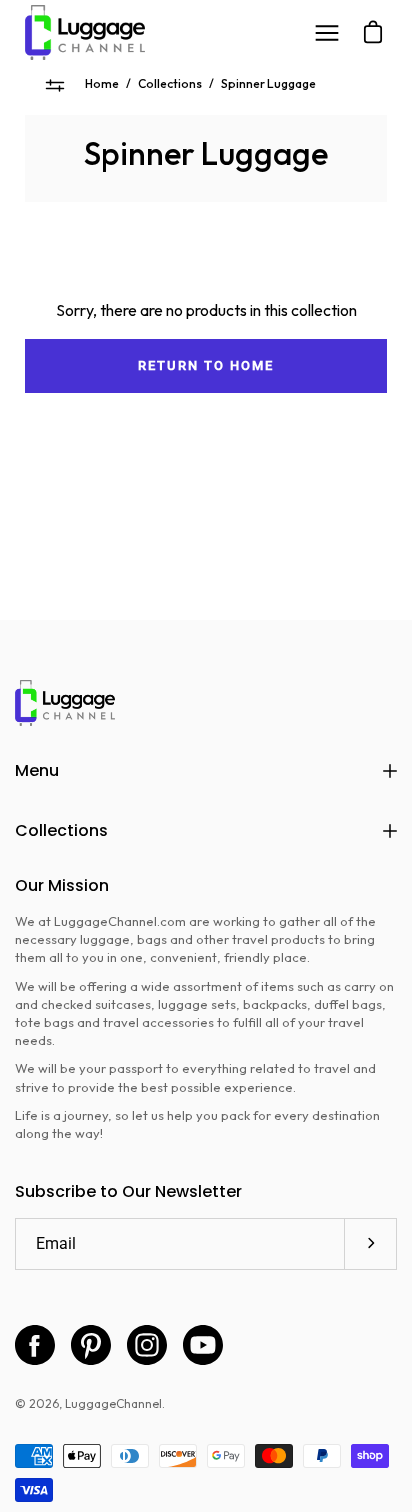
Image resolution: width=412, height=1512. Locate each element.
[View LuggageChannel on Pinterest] (91, 1345)
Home (102, 83)
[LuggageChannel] (85, 32)
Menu (37, 770)
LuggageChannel (113, 1403)
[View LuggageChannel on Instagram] (147, 1345)
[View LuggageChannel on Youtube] (203, 1345)
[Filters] (55, 85)
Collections (170, 83)
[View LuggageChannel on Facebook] (35, 1345)
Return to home (205, 365)
